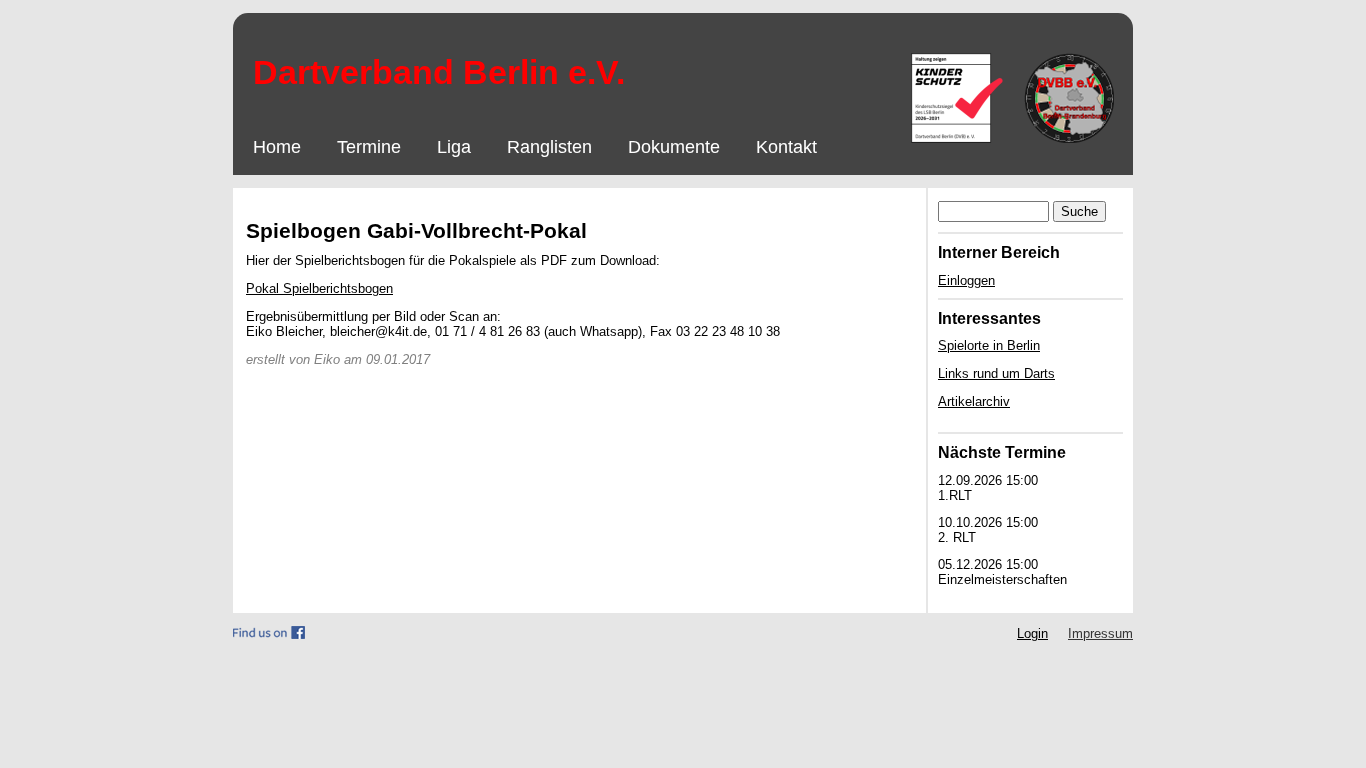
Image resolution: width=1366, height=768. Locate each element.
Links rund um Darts (996, 373)
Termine (369, 147)
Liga (454, 147)
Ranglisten (549, 147)
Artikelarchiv (974, 401)
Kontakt (786, 147)
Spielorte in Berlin (989, 345)
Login (1032, 633)
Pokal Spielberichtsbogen (319, 288)
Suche (1079, 211)
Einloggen (966, 280)
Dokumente (674, 147)
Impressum (1100, 633)
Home (277, 147)
